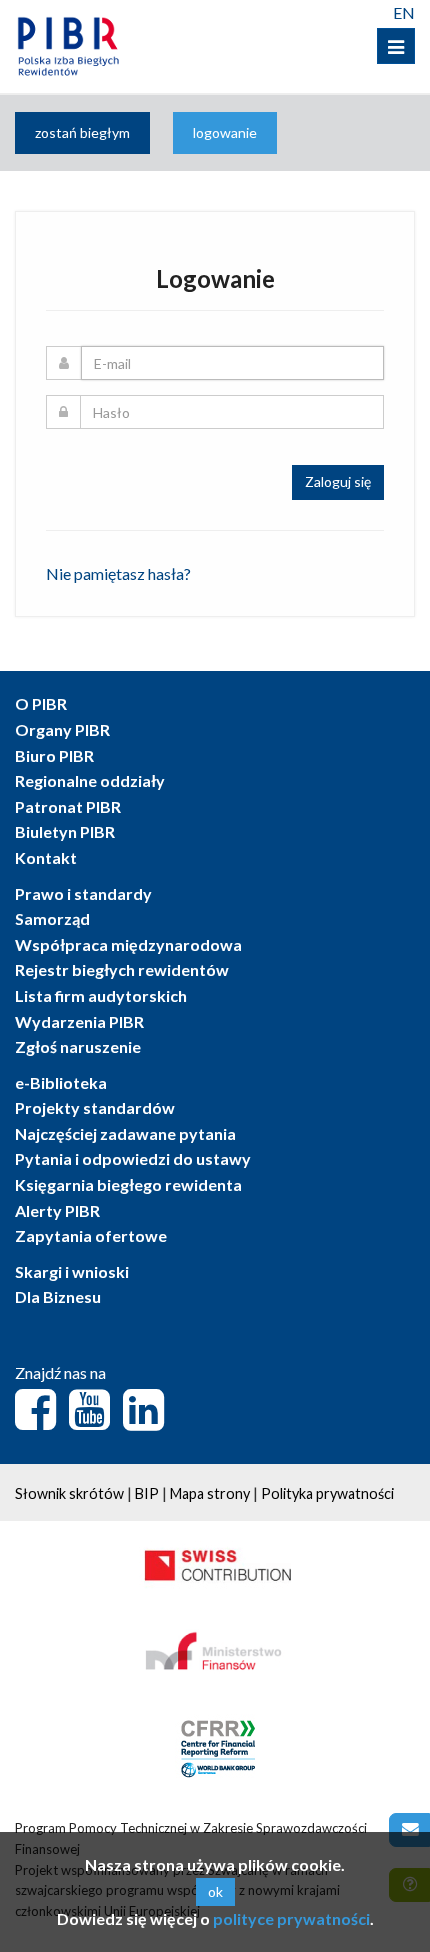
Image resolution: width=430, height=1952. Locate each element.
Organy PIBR (62, 729)
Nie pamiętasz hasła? (118, 573)
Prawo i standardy (83, 893)
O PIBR (41, 703)
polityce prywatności (291, 1918)
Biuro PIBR (54, 755)
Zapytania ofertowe (91, 1235)
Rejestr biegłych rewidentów (122, 969)
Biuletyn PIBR (65, 831)
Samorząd (52, 918)
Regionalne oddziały (90, 780)
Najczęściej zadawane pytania (125, 1133)
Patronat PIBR (68, 806)
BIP (147, 1493)
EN (404, 12)
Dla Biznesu (58, 1296)
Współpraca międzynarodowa (128, 944)
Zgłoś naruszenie (78, 1046)
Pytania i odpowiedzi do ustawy (133, 1158)
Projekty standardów (95, 1107)
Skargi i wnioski (72, 1271)
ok (215, 1891)
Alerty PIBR (57, 1210)
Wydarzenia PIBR (79, 1021)
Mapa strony (210, 1493)
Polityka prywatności (327, 1493)
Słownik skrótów (69, 1493)
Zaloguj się (338, 481)
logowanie (225, 132)
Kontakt (46, 857)
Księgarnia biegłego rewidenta (128, 1184)
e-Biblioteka (61, 1082)
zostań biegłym (82, 132)
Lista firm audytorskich (101, 995)
